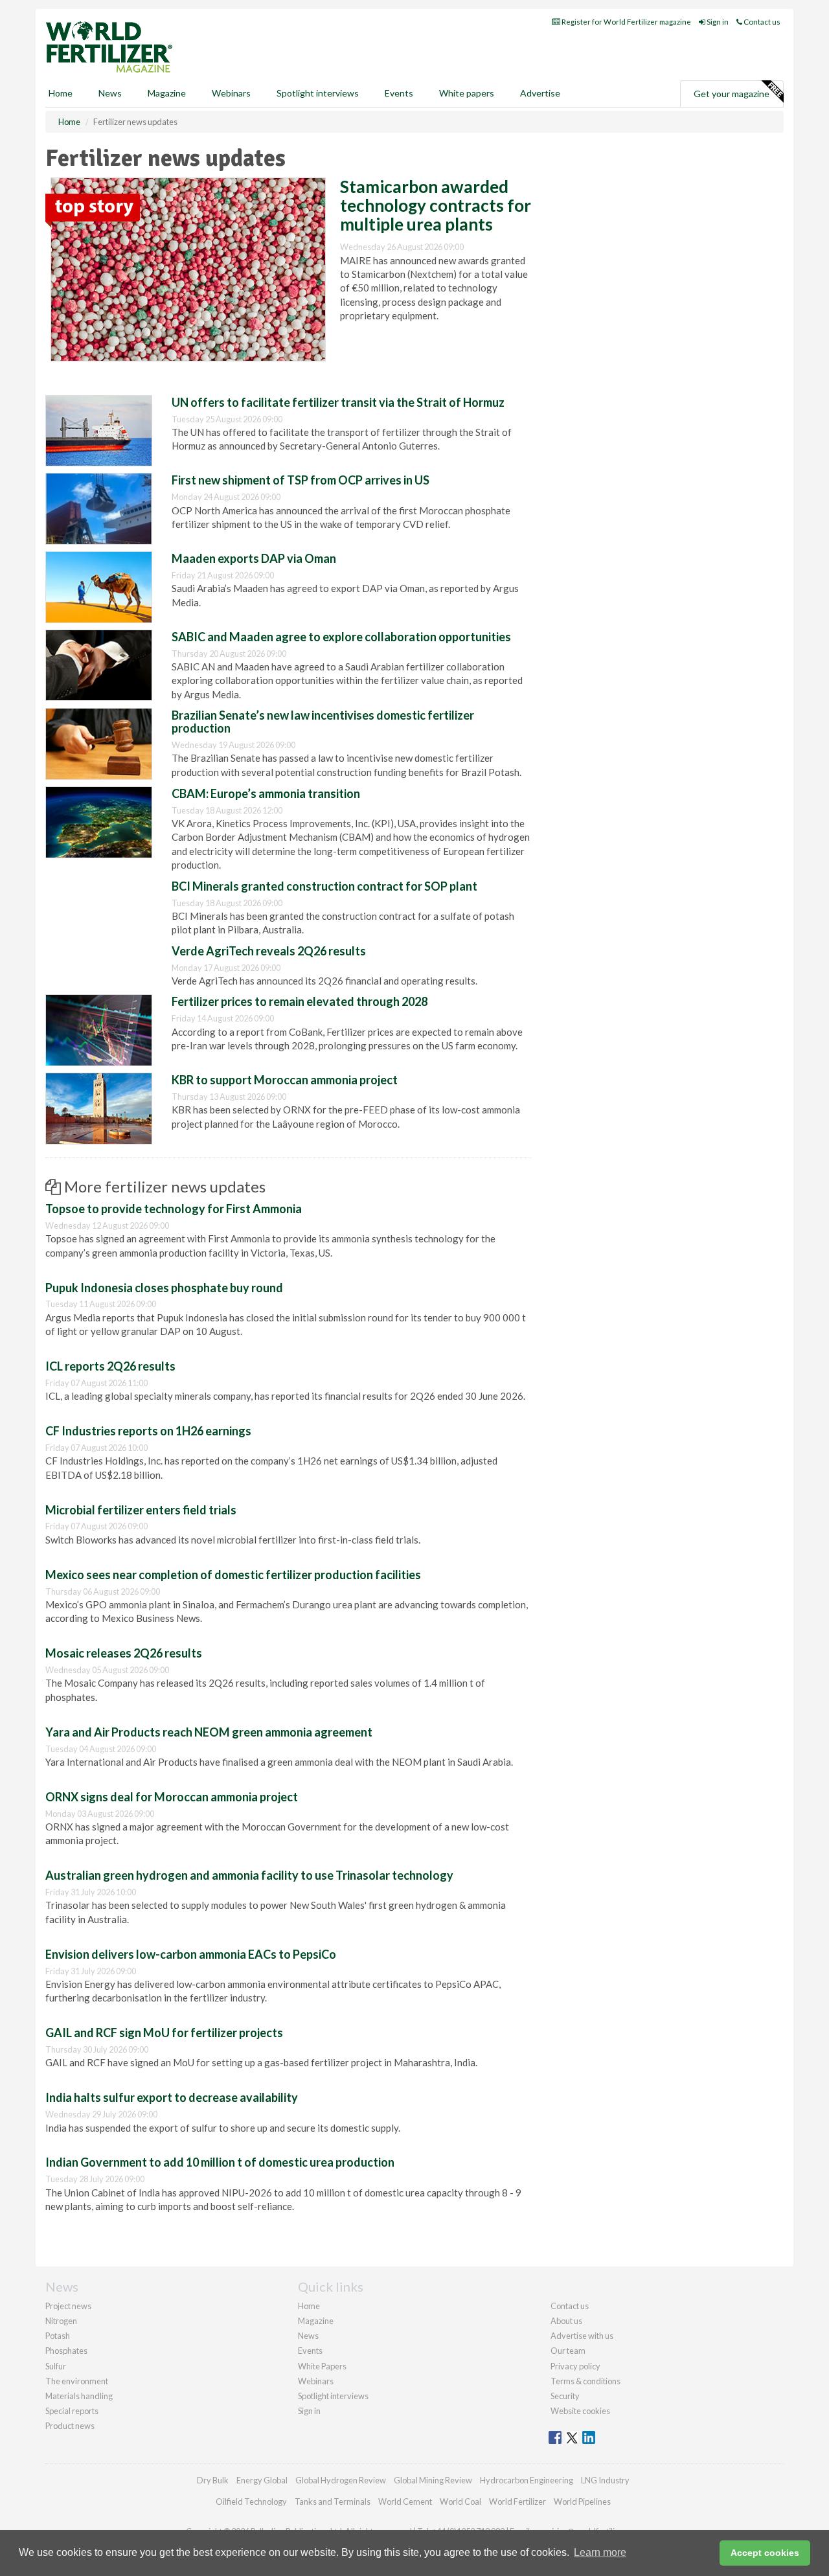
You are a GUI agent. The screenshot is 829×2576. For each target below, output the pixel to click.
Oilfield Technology (251, 2502)
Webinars (231, 93)
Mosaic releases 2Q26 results (124, 1653)
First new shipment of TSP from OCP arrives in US (301, 480)
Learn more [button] (600, 2552)
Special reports (72, 2411)
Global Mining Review (433, 2480)
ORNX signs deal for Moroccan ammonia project (172, 1797)
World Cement (405, 2502)
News (308, 2336)
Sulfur (56, 2366)
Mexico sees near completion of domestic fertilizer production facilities (233, 1575)
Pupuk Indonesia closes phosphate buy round (164, 1288)
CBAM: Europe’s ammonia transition (266, 793)
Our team (568, 2351)
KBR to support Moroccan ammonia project (285, 1080)
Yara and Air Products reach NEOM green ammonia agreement (209, 1732)
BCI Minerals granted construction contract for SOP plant (324, 886)
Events (399, 93)
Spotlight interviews (318, 93)
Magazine (167, 93)
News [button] (110, 93)
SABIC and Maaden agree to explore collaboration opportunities (341, 637)
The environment (77, 2381)
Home (61, 93)
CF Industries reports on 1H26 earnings (148, 1431)
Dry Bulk (213, 2480)
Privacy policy (575, 2366)
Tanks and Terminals (333, 2502)
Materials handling (79, 2396)
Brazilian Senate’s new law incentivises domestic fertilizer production (323, 722)
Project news (68, 2306)
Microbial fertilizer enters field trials (141, 1510)
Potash (58, 2336)
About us (566, 2321)
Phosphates (66, 2351)
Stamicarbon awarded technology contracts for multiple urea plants (436, 205)
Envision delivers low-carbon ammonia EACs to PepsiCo (191, 1954)
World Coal (460, 2502)
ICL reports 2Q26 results (110, 1366)
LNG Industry (605, 2480)
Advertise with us (582, 2336)
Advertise (540, 93)
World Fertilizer (517, 2502)
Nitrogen (61, 2321)
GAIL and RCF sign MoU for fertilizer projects (164, 2033)
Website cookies (580, 2411)
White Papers (322, 2366)
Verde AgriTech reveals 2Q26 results (269, 951)
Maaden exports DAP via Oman (254, 558)
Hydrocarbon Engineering (527, 2480)
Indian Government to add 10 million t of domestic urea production (220, 2162)
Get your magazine (732, 94)
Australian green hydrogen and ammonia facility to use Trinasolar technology (249, 1875)
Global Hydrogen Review (341, 2480)
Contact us (761, 22)
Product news (70, 2426)
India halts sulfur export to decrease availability (172, 2097)
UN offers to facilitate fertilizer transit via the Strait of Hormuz (338, 402)
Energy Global (262, 2480)
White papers (467, 93)
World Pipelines (582, 2502)
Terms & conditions (585, 2381)
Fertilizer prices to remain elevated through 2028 (300, 1001)
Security (565, 2396)
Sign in (717, 22)
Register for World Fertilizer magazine (626, 22)
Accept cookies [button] (765, 2553)
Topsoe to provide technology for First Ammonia (174, 1209)
